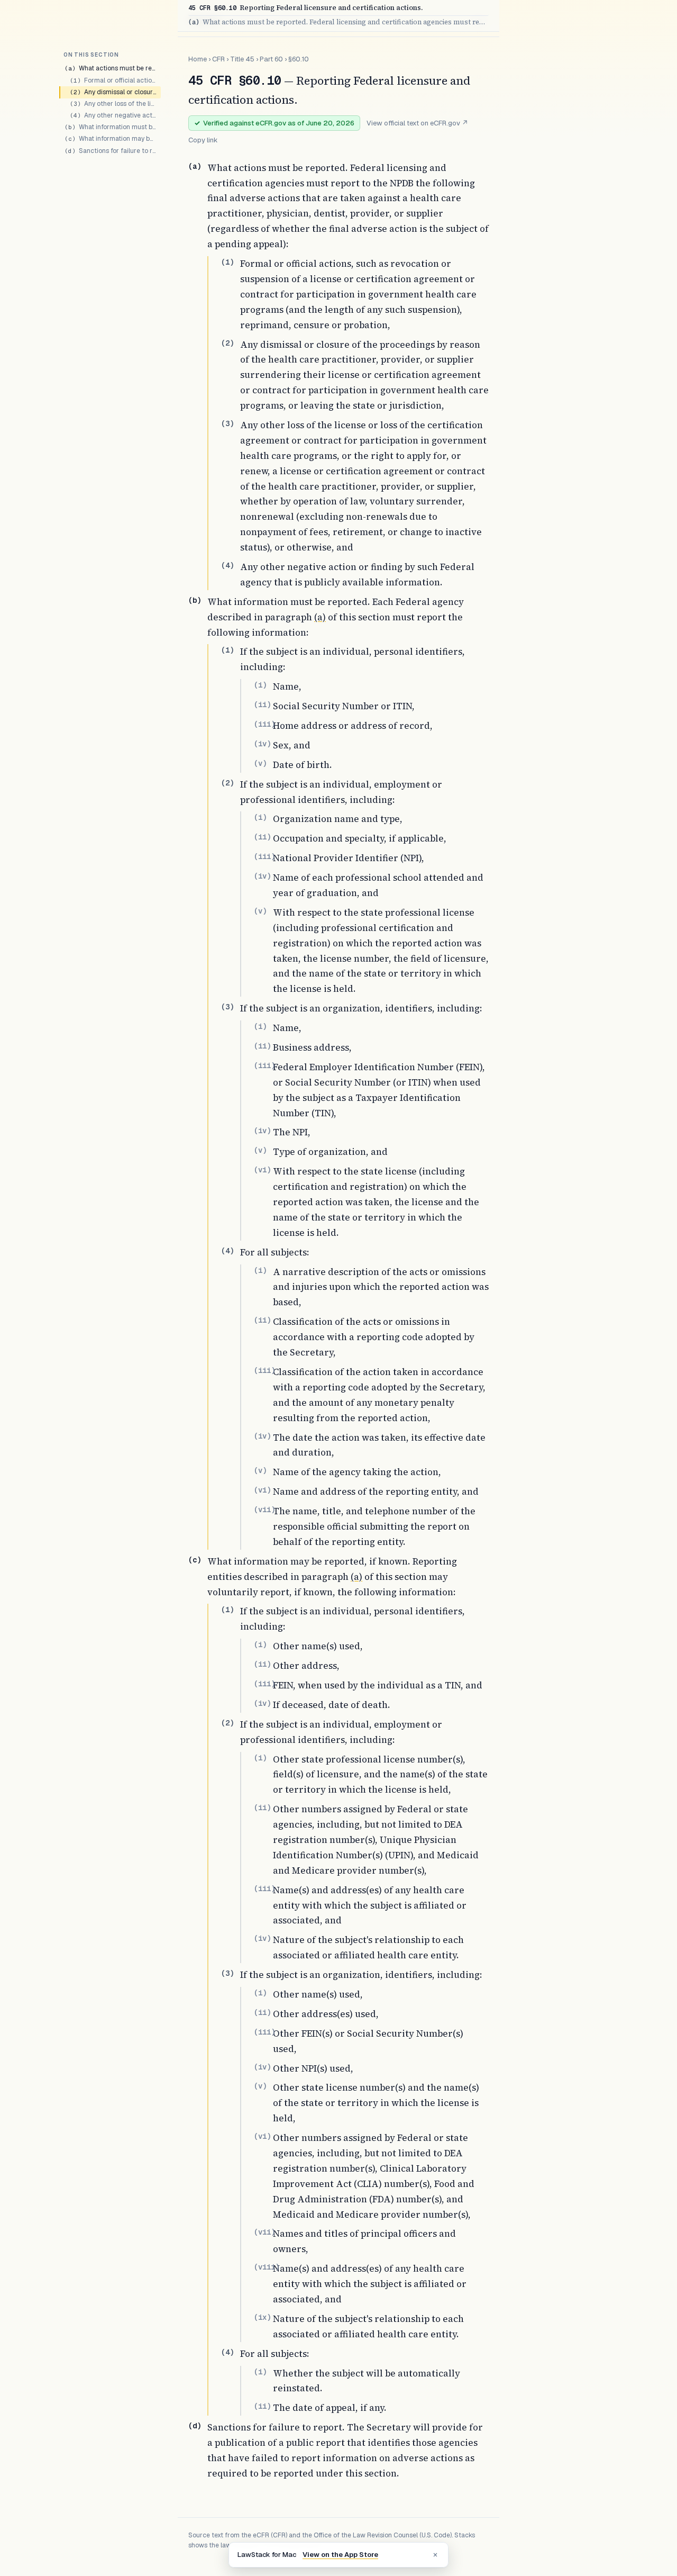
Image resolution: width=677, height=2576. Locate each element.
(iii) (264, 724)
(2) (227, 343)
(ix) (262, 2317)
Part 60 (271, 59)
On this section (91, 55)
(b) (195, 600)
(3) (227, 423)
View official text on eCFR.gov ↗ (417, 123)
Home (198, 59)
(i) (260, 685)
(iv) (262, 744)
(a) (195, 166)
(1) (227, 262)
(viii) (267, 2267)
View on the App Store (340, 2555)
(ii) (262, 704)
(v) (260, 763)
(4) (227, 565)
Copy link (203, 140)
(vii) (264, 1510)
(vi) (262, 1170)
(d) (195, 2426)
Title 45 (242, 59)
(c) (195, 1560)
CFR (218, 59)
